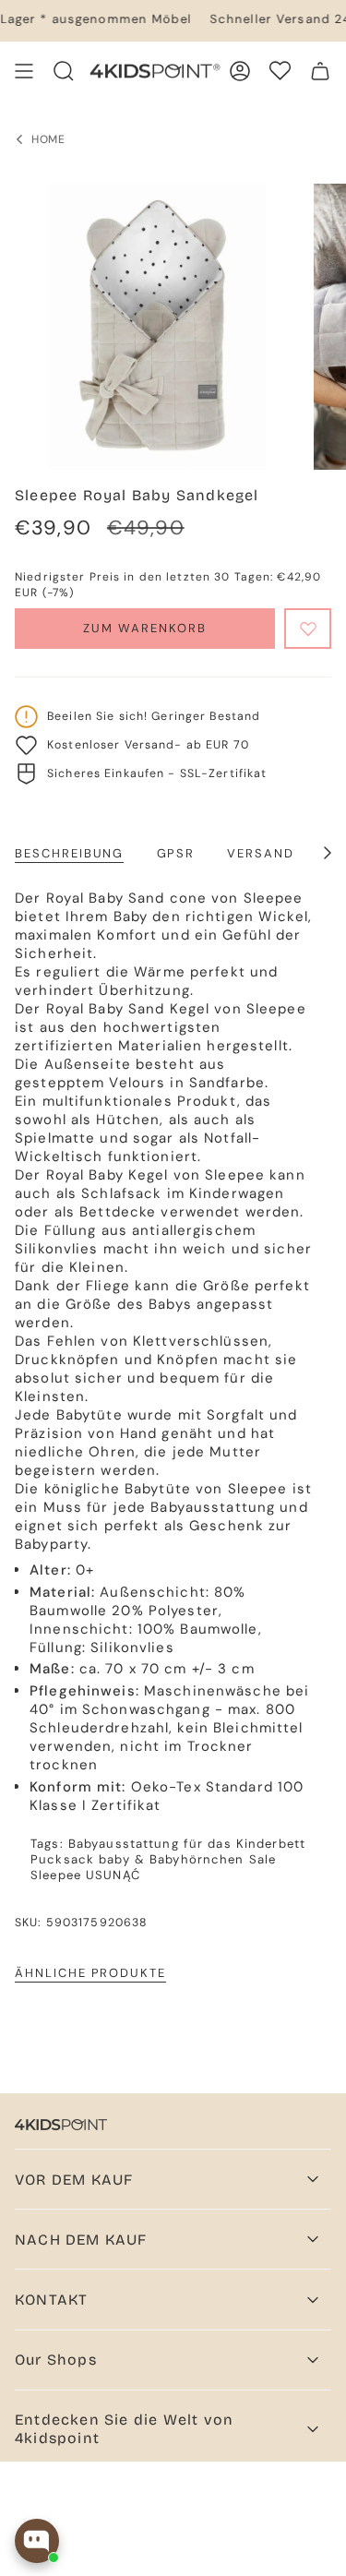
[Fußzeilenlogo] (61, 2125)
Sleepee (56, 1875)
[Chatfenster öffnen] (37, 2541)
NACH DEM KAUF (81, 2240)
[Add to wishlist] (308, 629)
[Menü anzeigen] (24, 71)
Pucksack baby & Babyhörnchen (137, 1859)
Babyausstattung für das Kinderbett (187, 1844)
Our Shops (56, 2360)
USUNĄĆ (113, 1875)
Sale (263, 1859)
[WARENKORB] (320, 71)
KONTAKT (51, 2300)
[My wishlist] (280, 71)
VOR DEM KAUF (74, 2180)
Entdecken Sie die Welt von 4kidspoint (124, 2428)
